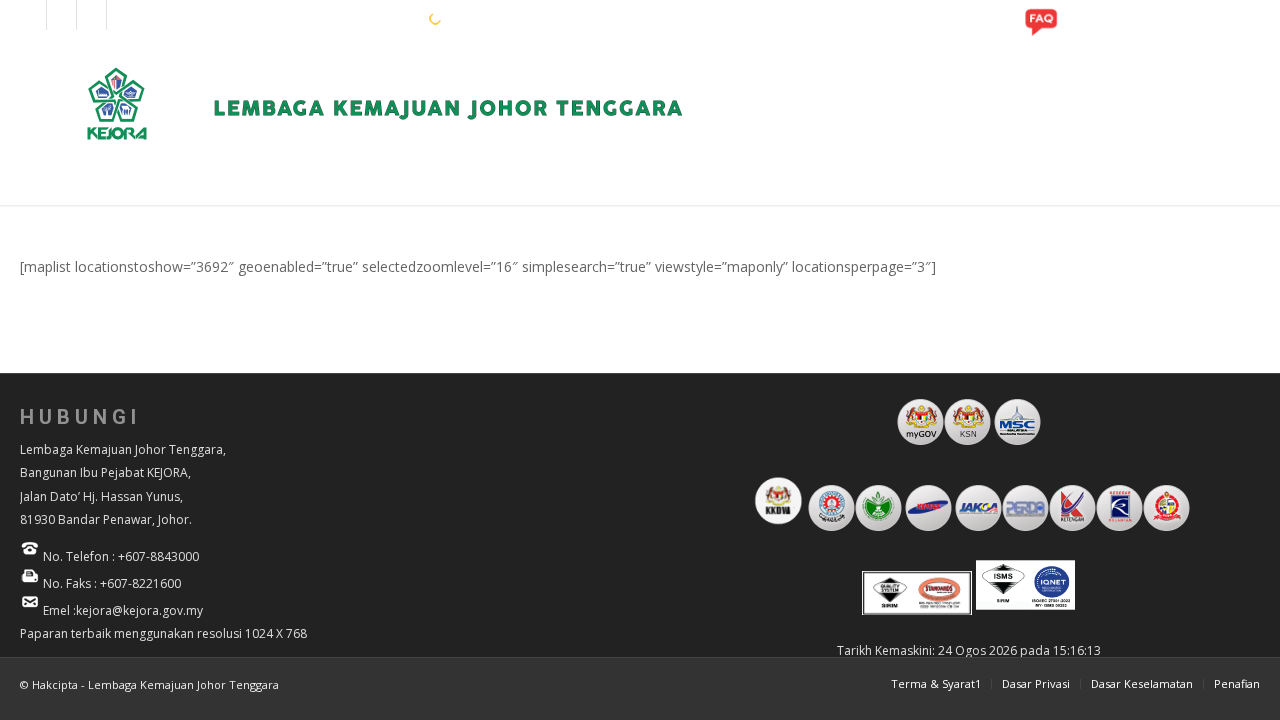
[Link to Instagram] (61, 15)
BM (380, 18)
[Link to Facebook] (31, 15)
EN (349, 18)
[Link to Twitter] (122, 15)
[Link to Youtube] (91, 15)
